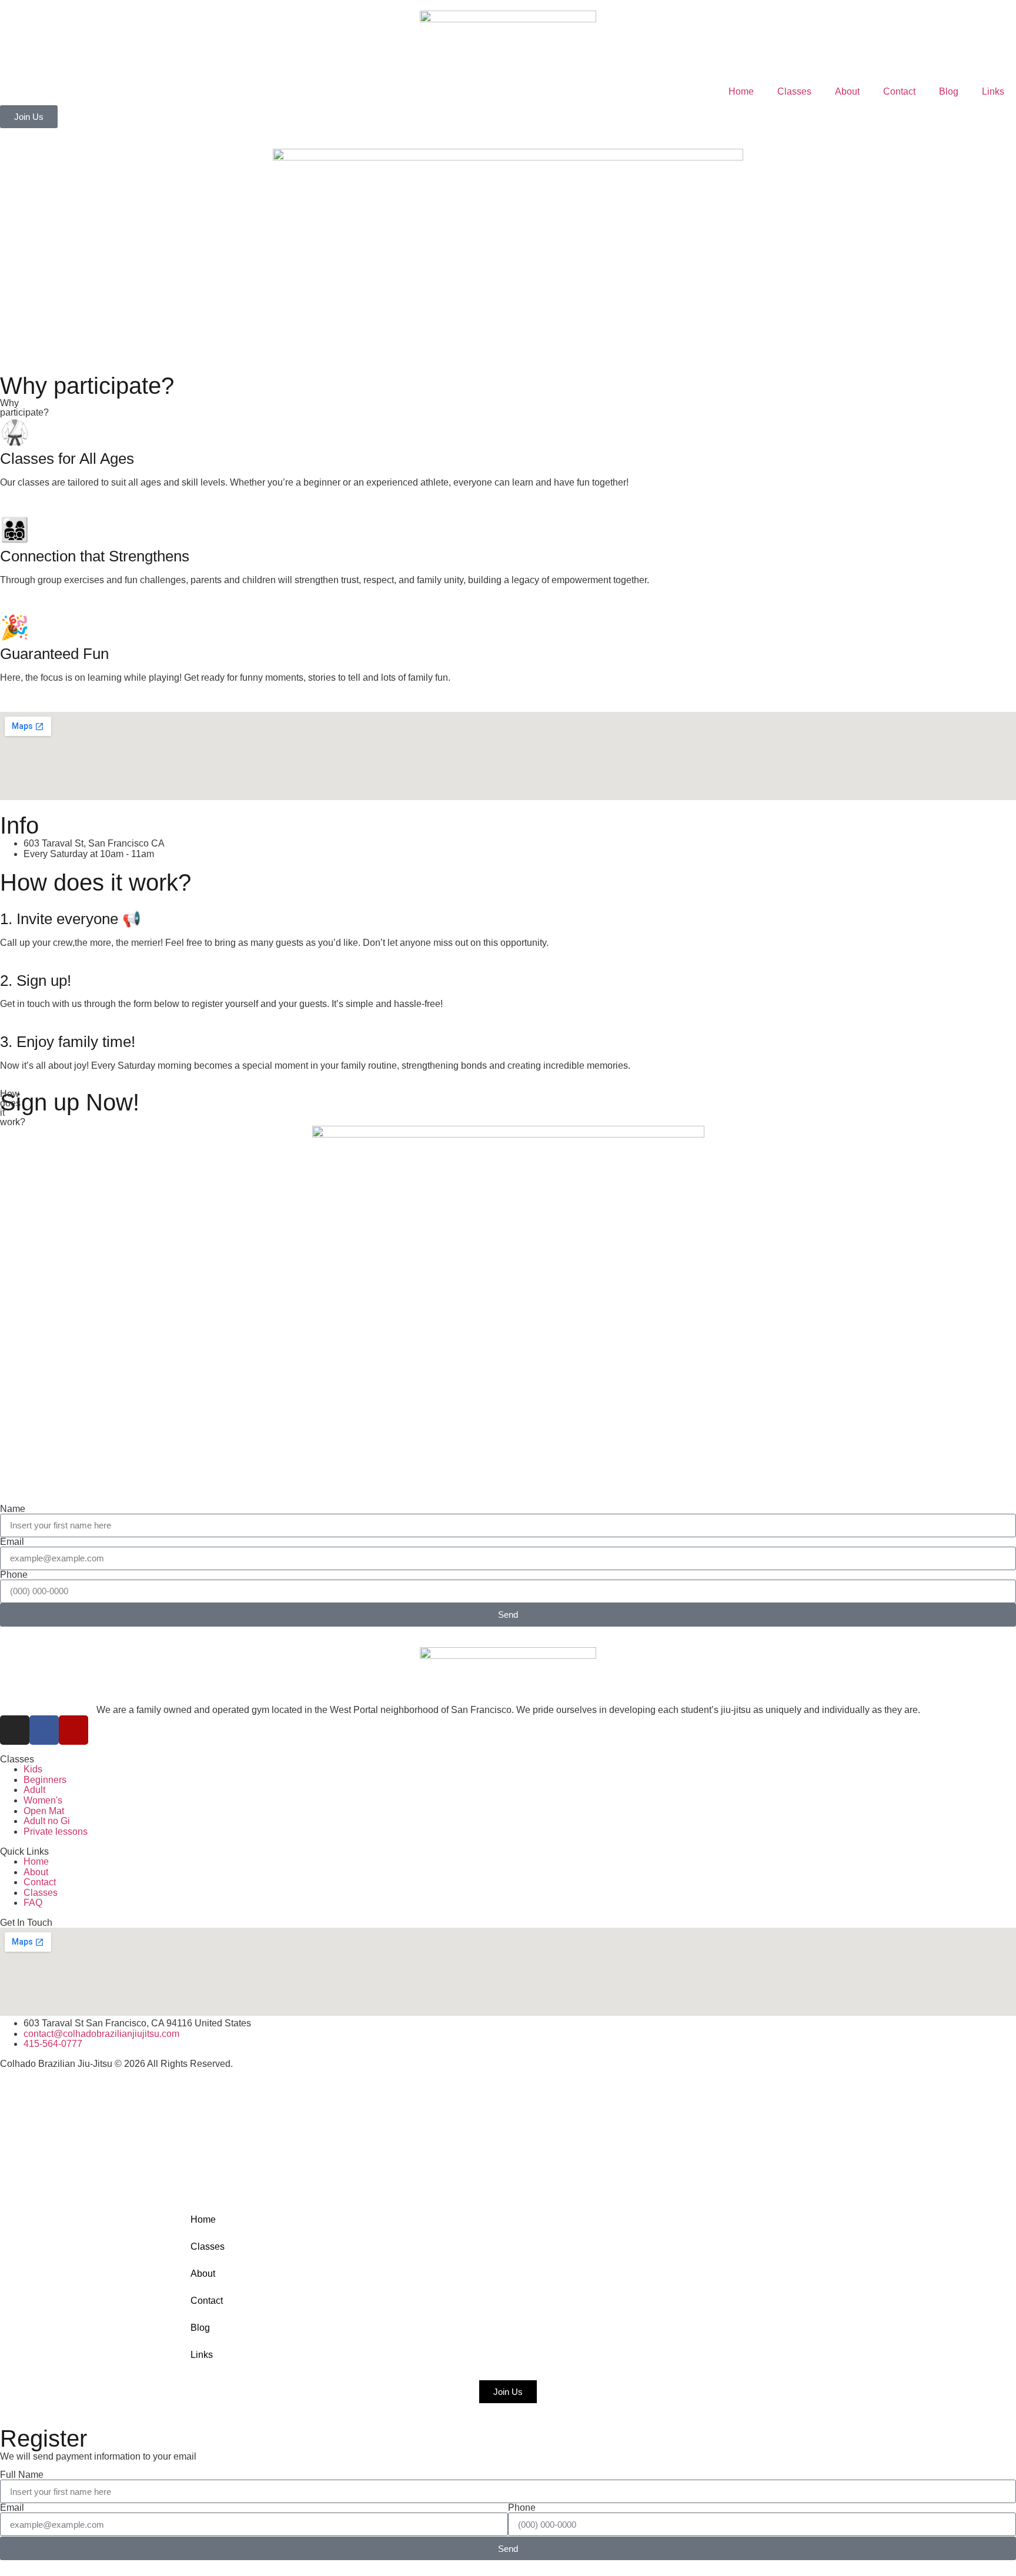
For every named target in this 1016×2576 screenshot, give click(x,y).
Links (993, 91)
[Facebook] (44, 1730)
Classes (794, 91)
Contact (899, 91)
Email (12, 1542)
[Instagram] (15, 1730)
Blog (949, 91)
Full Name (22, 2475)
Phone (14, 1575)
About (847, 91)
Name (13, 1509)
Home (741, 91)
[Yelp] (73, 1730)
